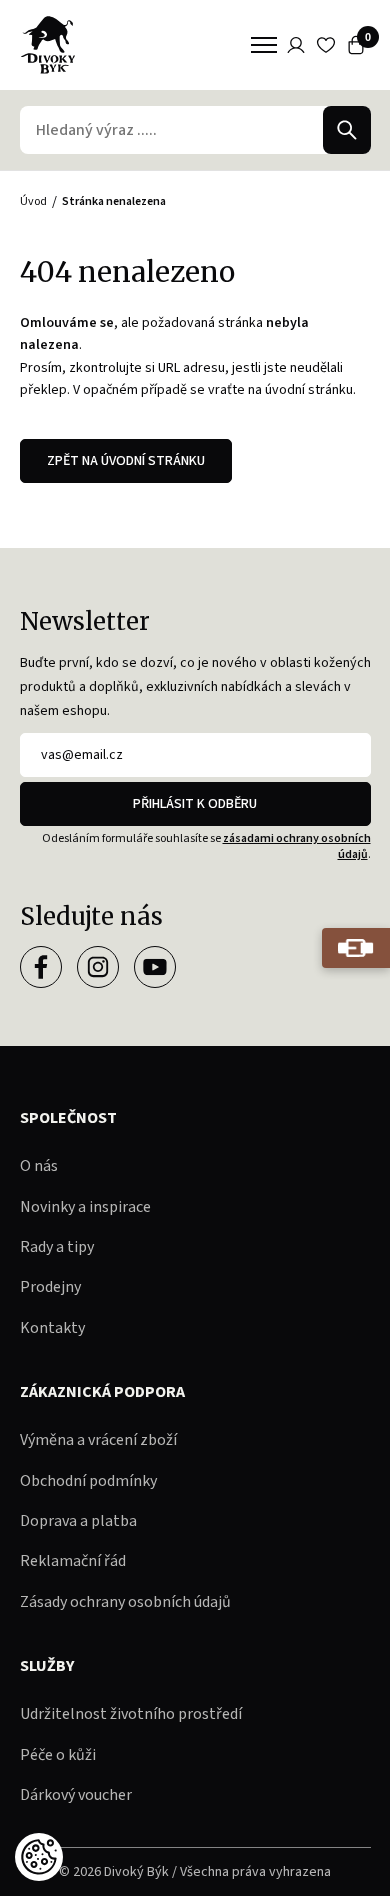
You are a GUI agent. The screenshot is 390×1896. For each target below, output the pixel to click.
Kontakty (52, 1328)
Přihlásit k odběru (195, 804)
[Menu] (264, 45)
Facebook (41, 967)
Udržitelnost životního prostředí (131, 1714)
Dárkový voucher (76, 1795)
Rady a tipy (57, 1247)
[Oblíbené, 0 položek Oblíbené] (326, 45)
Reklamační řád (73, 1561)
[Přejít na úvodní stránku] (48, 45)
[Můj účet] (296, 45)
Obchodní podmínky (88, 1481)
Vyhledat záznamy (347, 130)
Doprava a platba (78, 1521)
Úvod (33, 201)
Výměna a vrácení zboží (98, 1440)
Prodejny (50, 1287)
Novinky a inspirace (85, 1207)
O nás (39, 1166)
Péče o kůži (58, 1755)
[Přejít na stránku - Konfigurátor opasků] (356, 948)
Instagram (98, 967)
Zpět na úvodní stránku (126, 461)
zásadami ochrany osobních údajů (297, 846)
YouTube (155, 967)
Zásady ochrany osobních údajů (125, 1602)
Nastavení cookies (39, 1857)
